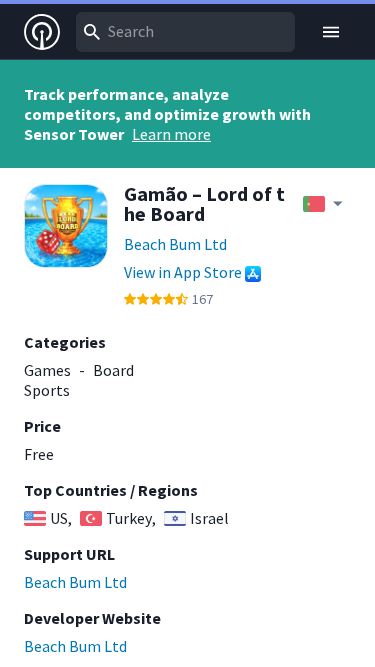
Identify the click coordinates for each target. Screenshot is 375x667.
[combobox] (185, 32)
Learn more (171, 134)
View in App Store (183, 272)
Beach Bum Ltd (175, 244)
